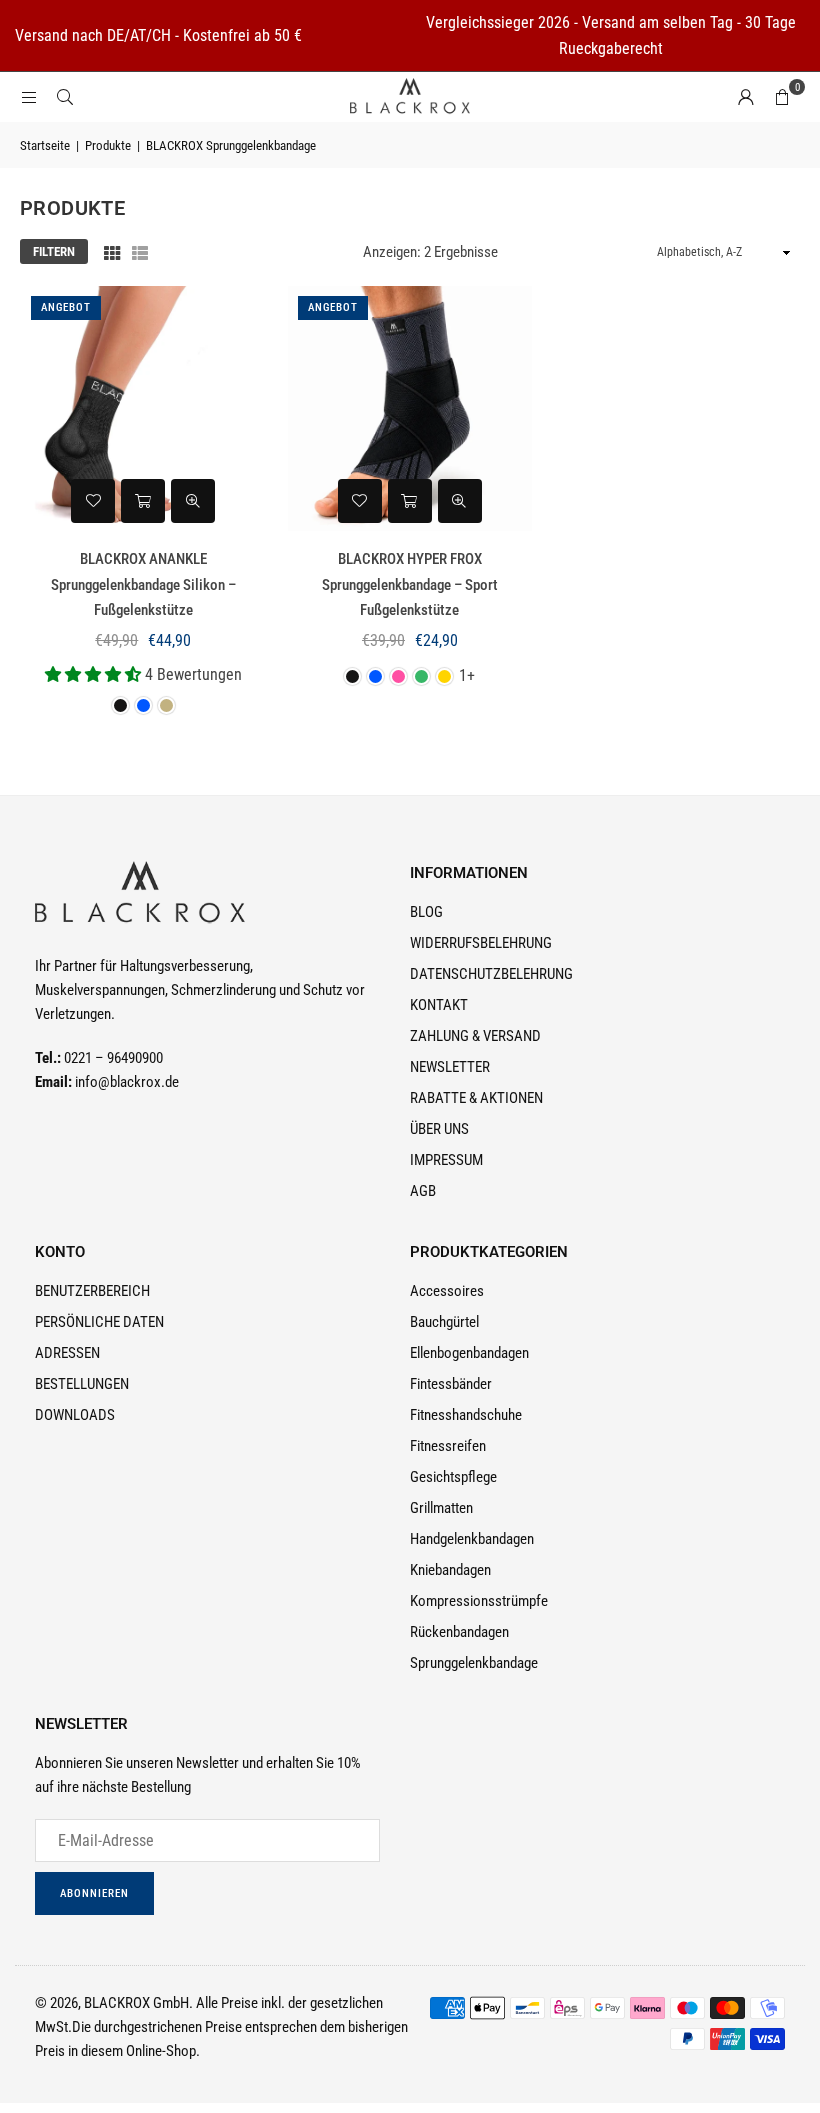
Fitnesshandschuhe (466, 1415)
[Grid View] (112, 252)
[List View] (140, 252)
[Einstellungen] (746, 97)
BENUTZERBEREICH (92, 1291)
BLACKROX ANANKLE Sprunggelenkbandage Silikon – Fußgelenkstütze (143, 584)
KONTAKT (439, 1005)
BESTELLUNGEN (82, 1384)
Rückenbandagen (459, 1632)
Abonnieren (94, 1893)
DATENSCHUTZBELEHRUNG (491, 974)
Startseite (45, 145)
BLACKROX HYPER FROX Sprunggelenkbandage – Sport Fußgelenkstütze (410, 584)
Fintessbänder (451, 1384)
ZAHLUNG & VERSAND (475, 1036)
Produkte (108, 145)
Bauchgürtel (444, 1322)
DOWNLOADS (75, 1415)
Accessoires (447, 1291)
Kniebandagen (450, 1570)
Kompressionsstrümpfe (479, 1601)
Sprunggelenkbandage (474, 1663)
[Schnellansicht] (193, 501)
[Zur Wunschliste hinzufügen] (93, 501)
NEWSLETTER (450, 1067)
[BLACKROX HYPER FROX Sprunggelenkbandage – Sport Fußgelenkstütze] (410, 408)
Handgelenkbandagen (472, 1539)
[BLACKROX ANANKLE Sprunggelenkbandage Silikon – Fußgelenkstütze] (143, 408)
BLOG (426, 912)
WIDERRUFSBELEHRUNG (481, 943)
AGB (423, 1191)
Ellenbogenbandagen (469, 1353)
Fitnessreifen (448, 1446)
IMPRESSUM (446, 1160)
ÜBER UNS (439, 1129)
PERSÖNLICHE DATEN (99, 1322)
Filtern (54, 251)
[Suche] (65, 96)
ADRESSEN (67, 1353)
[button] (782, 97)
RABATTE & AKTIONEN (476, 1098)
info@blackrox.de (127, 1082)
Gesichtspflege (453, 1477)
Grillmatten (441, 1508)
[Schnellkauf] (143, 501)
